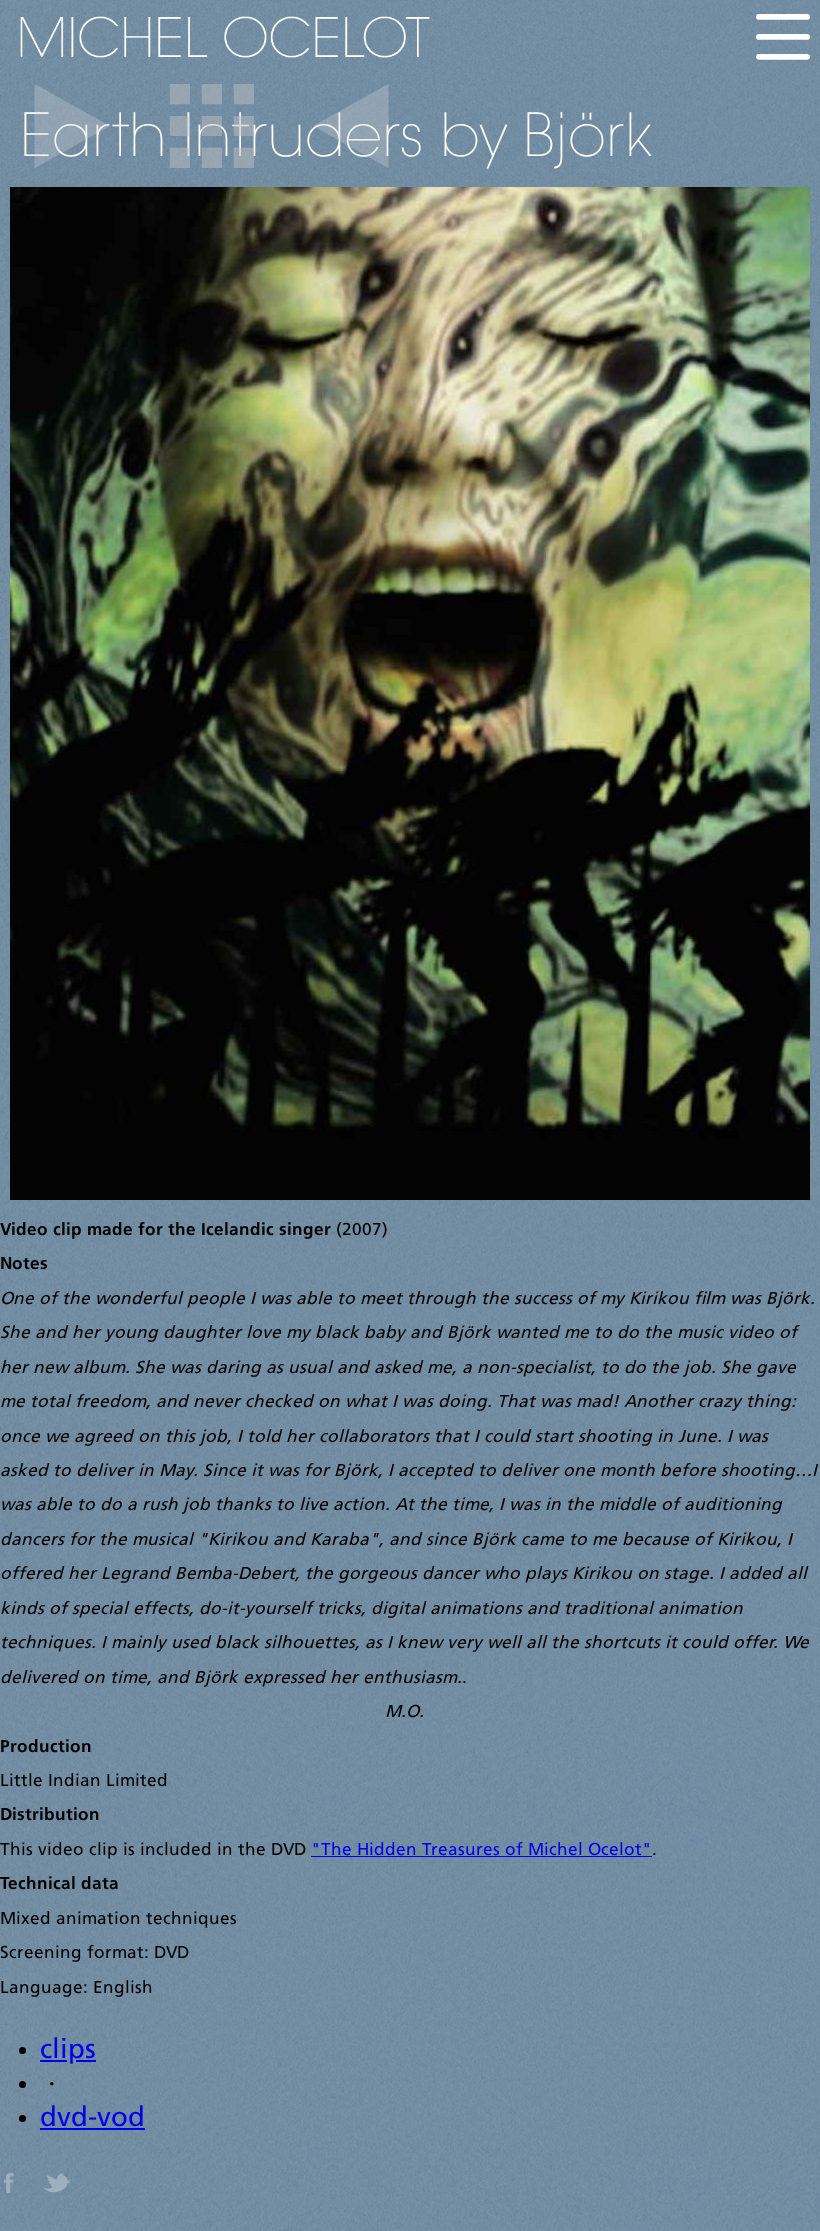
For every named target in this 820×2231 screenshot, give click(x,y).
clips (68, 2051)
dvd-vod (92, 2119)
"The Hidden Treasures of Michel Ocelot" (481, 1850)
